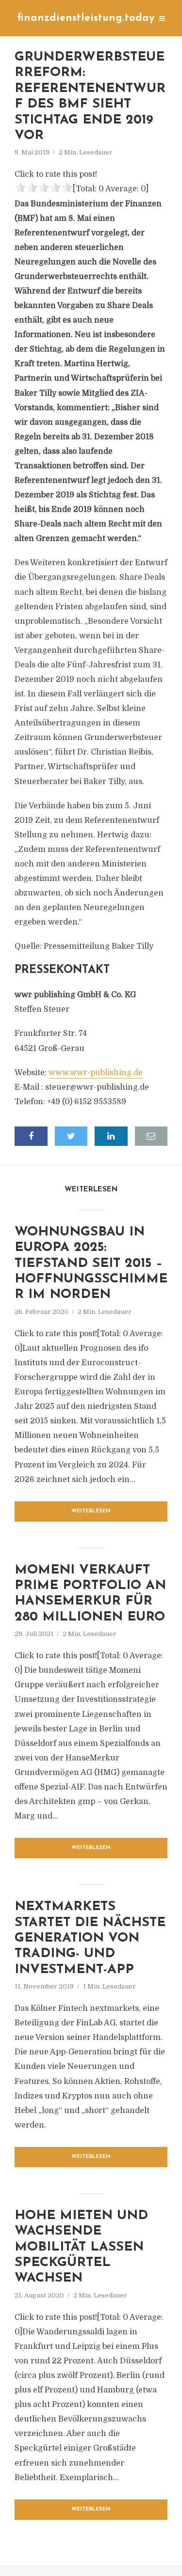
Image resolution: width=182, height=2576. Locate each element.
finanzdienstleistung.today (86, 18)
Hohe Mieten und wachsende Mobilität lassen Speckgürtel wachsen (81, 2247)
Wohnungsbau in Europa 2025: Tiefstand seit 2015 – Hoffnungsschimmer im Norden (91, 1264)
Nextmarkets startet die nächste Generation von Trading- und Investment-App (90, 1938)
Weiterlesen (91, 1511)
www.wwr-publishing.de (96, 1073)
